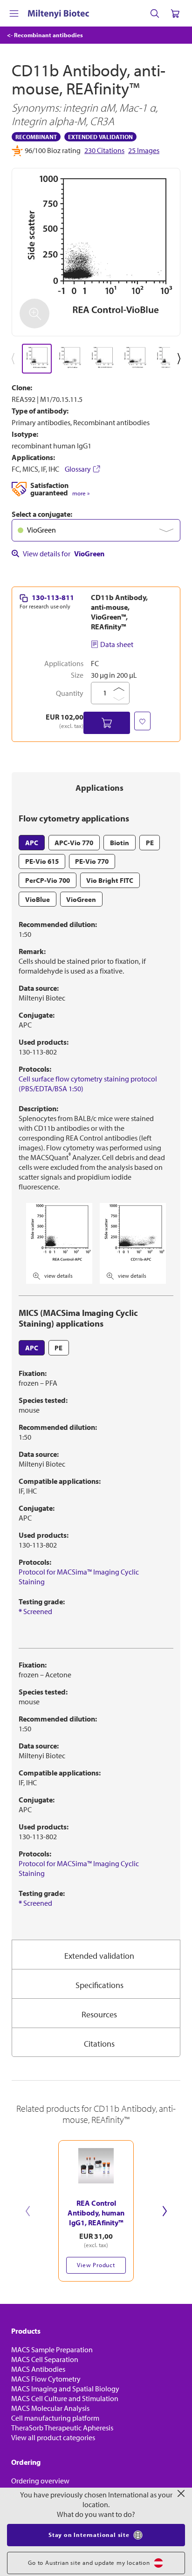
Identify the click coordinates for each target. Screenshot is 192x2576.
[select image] (37, 359)
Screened (35, 1611)
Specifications (99, 1985)
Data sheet (117, 644)
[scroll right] (181, 359)
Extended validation (99, 1956)
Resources (99, 2014)
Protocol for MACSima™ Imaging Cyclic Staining (79, 1577)
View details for (64, 554)
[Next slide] (165, 2211)
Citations (99, 2044)
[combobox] (96, 530)
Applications (99, 788)
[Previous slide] (27, 2211)
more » (81, 493)
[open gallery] (96, 252)
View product (96, 2265)
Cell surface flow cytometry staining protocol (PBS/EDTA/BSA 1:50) (88, 1084)
